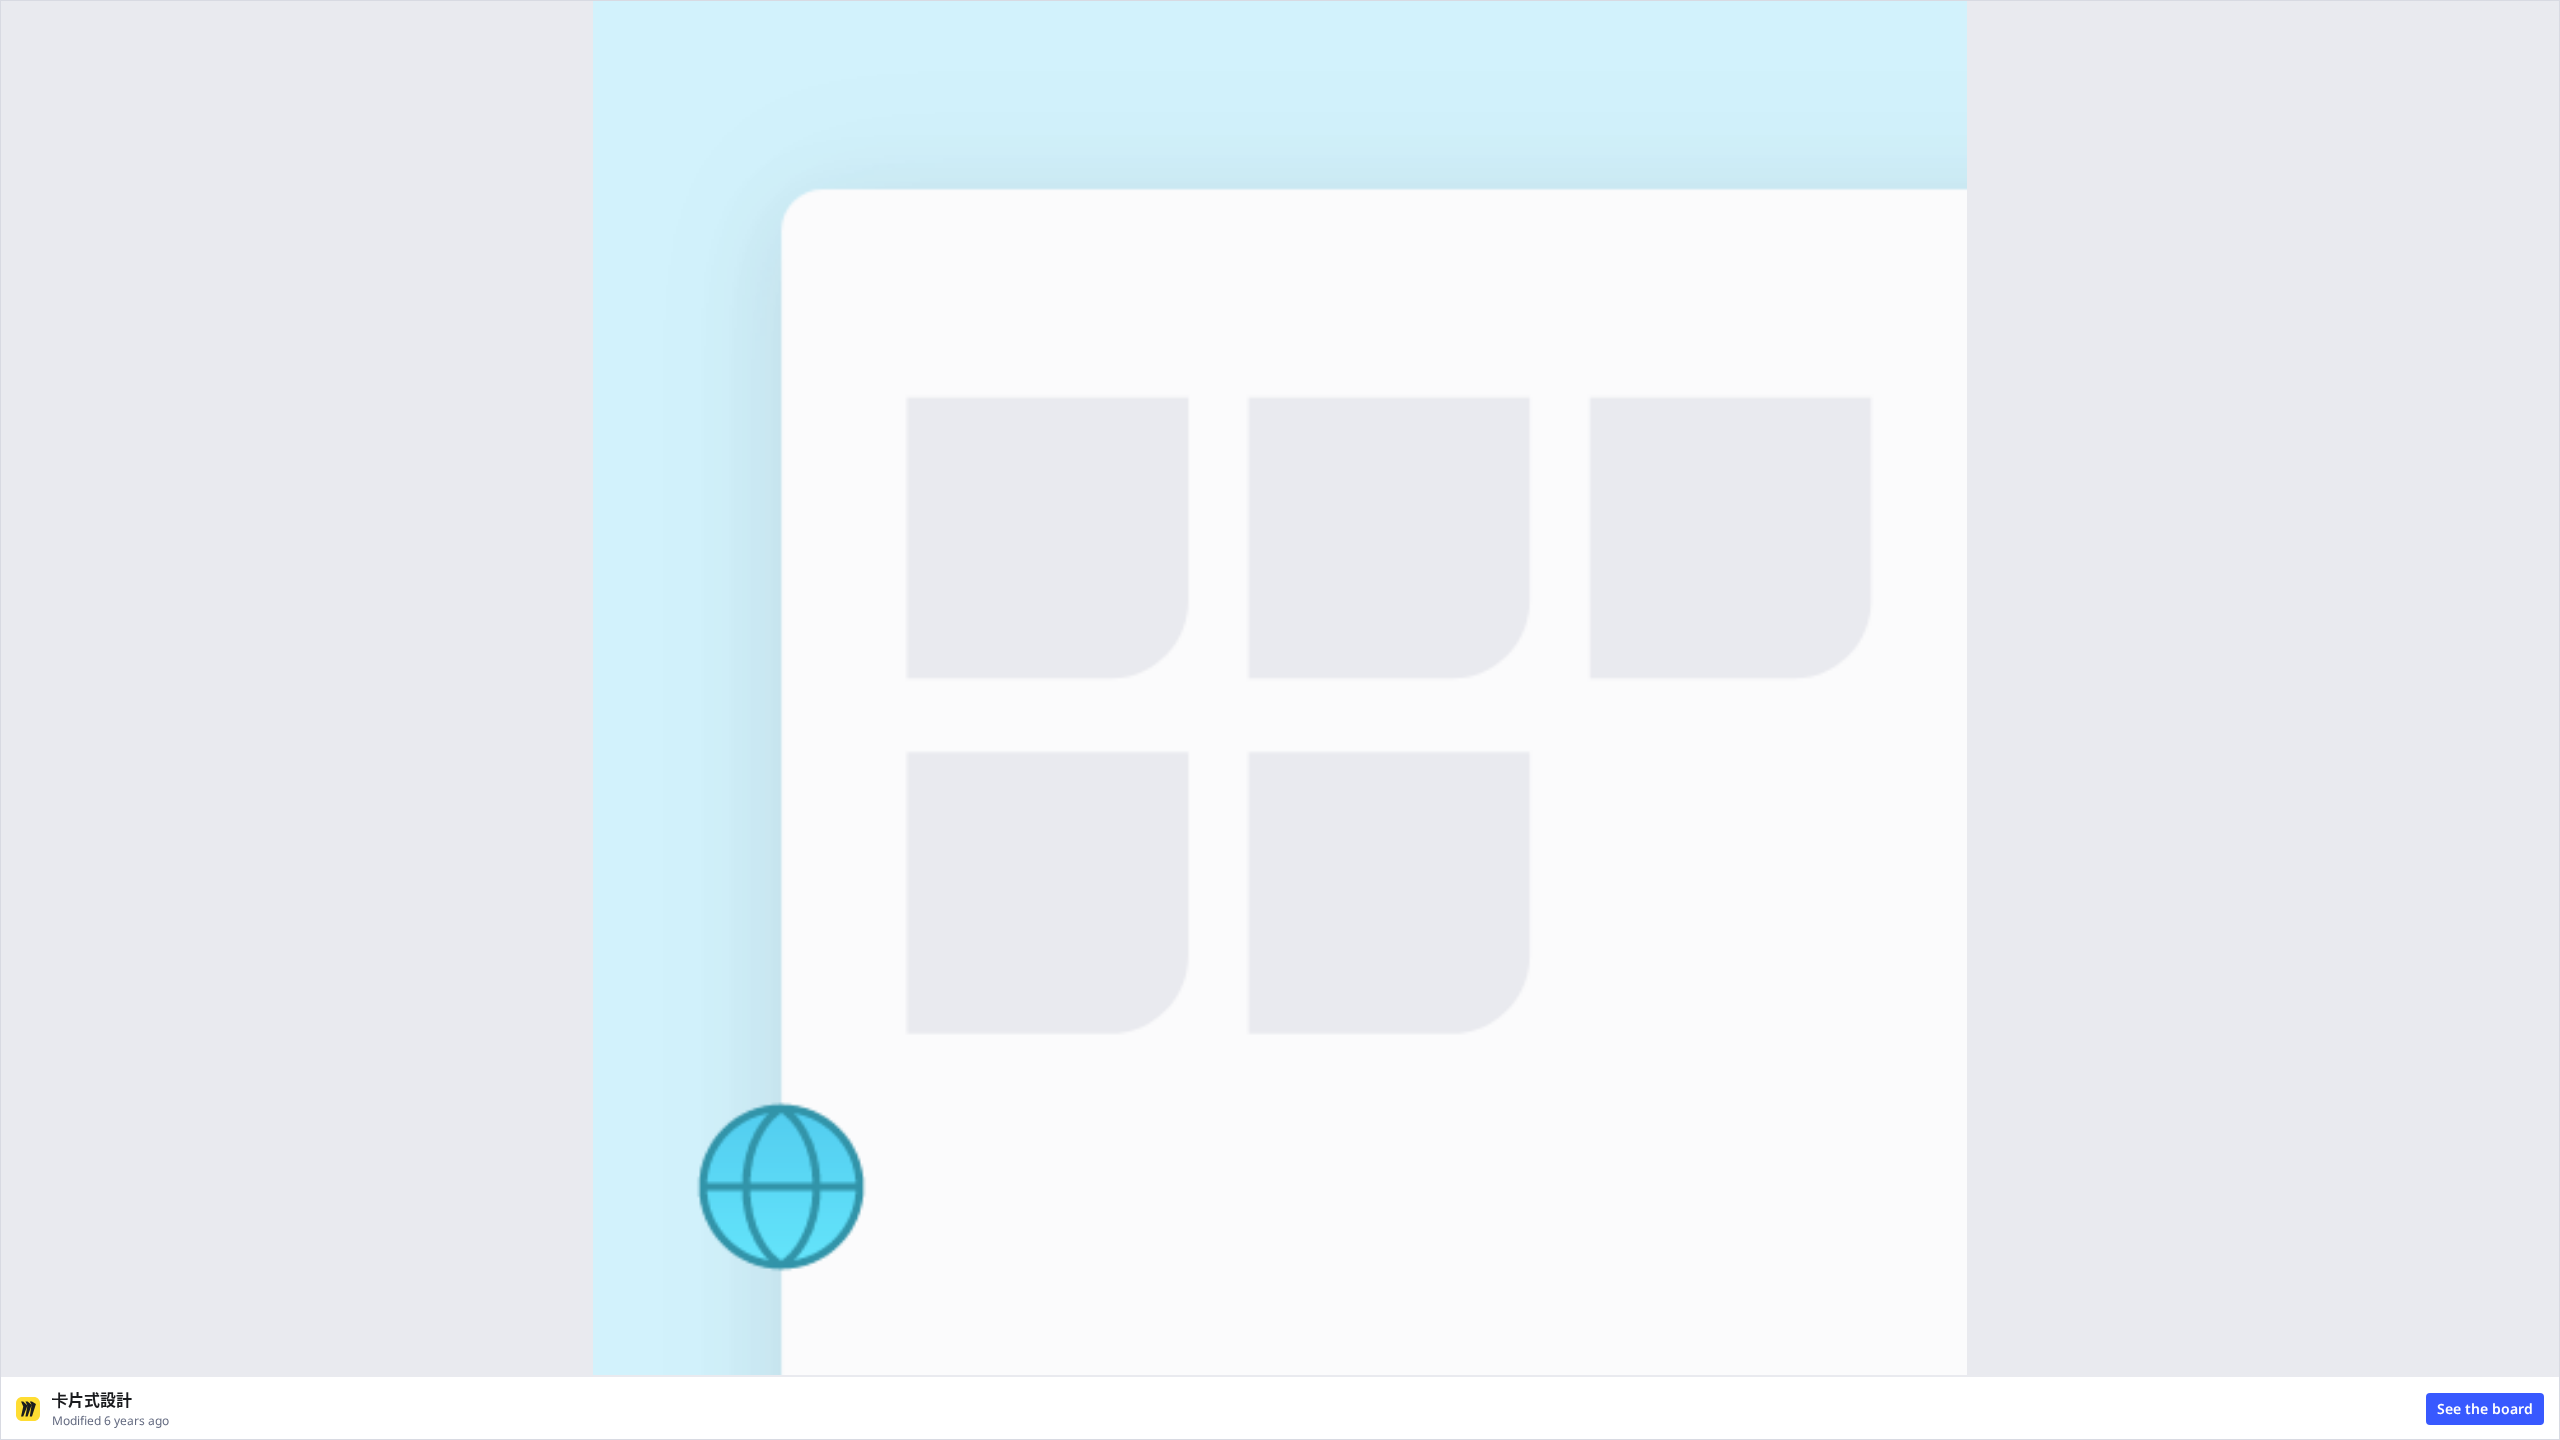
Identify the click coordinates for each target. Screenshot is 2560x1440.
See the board (2485, 1408)
